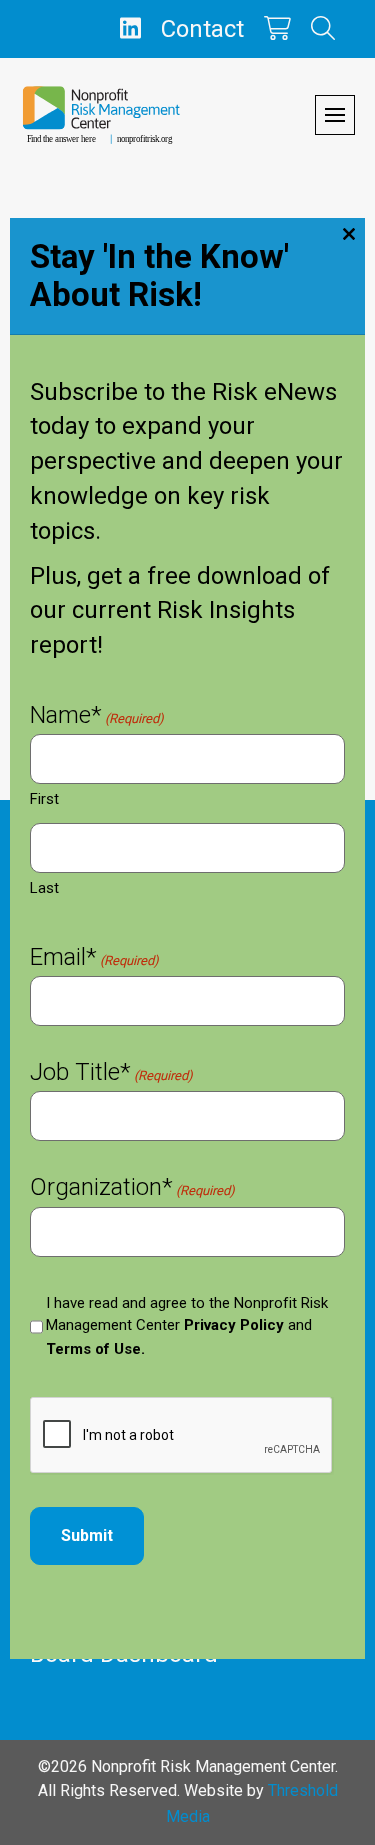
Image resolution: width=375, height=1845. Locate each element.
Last (44, 888)
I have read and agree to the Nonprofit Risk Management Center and (187, 1326)
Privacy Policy (234, 1325)
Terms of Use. (95, 1349)
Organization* (132, 1189)
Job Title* (111, 1074)
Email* (94, 959)
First (44, 799)
